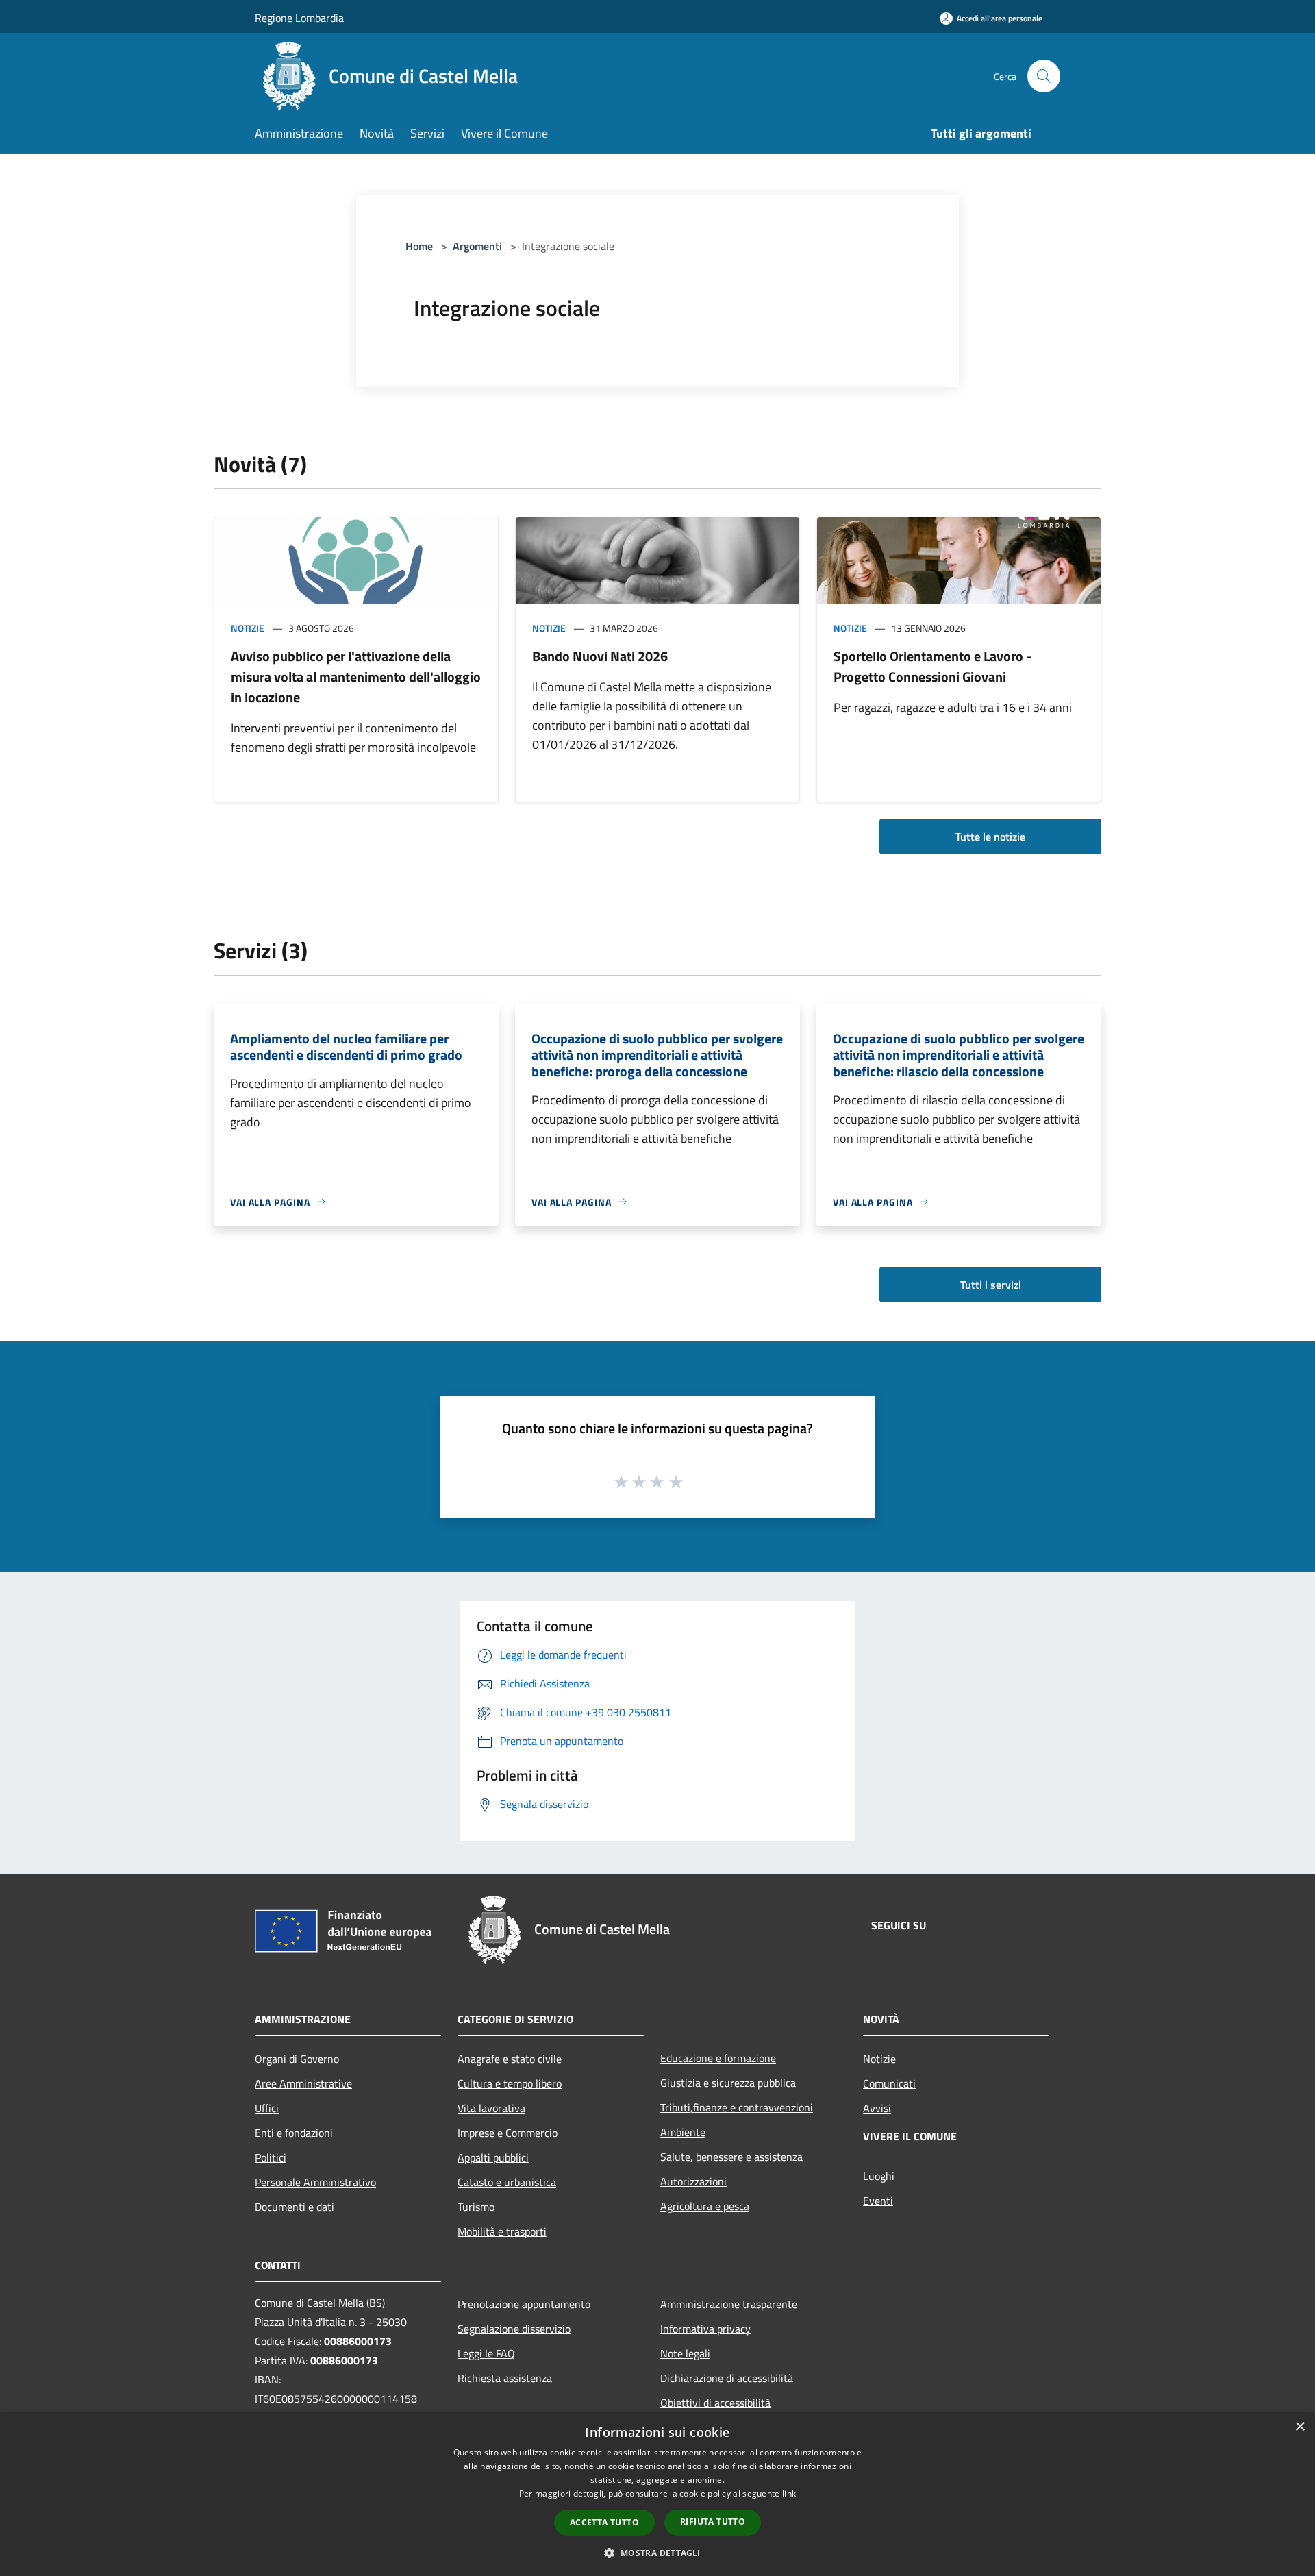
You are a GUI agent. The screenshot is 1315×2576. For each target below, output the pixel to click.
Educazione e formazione (718, 2058)
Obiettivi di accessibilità (715, 2403)
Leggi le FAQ (486, 2353)
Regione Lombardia (299, 18)
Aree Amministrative (303, 2083)
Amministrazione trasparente (729, 2304)
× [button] (1300, 2427)
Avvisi (877, 2108)
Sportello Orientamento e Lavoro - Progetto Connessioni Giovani (932, 666)
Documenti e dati (295, 2207)
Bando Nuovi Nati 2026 (600, 656)
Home (419, 246)
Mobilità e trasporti (502, 2231)
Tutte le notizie (990, 837)
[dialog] (657, 2494)
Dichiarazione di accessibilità (727, 2378)
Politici (271, 2157)
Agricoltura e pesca (705, 2206)
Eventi (878, 2201)
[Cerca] (1044, 76)
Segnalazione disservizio (514, 2329)
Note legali (685, 2353)
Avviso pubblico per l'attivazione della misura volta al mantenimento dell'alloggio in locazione (356, 677)
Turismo (476, 2207)
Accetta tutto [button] (604, 2522)
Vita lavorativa (491, 2108)
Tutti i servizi (991, 1285)
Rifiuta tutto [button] (713, 2522)
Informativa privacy (705, 2329)
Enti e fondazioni (294, 2133)
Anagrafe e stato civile (510, 2059)
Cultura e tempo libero (510, 2083)
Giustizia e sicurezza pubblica (728, 2083)
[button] (657, 2553)
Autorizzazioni (693, 2181)
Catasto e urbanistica (507, 2182)
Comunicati (889, 2083)
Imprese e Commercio (508, 2133)
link (789, 2493)
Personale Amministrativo (315, 2182)
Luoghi (879, 2176)
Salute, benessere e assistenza (731, 2157)
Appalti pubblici (493, 2157)
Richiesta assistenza (505, 2378)
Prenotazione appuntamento (524, 2304)
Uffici (267, 2108)
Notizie (248, 628)
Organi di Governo (297, 2059)
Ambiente (683, 2132)
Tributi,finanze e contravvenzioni (737, 2107)
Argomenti (477, 246)
